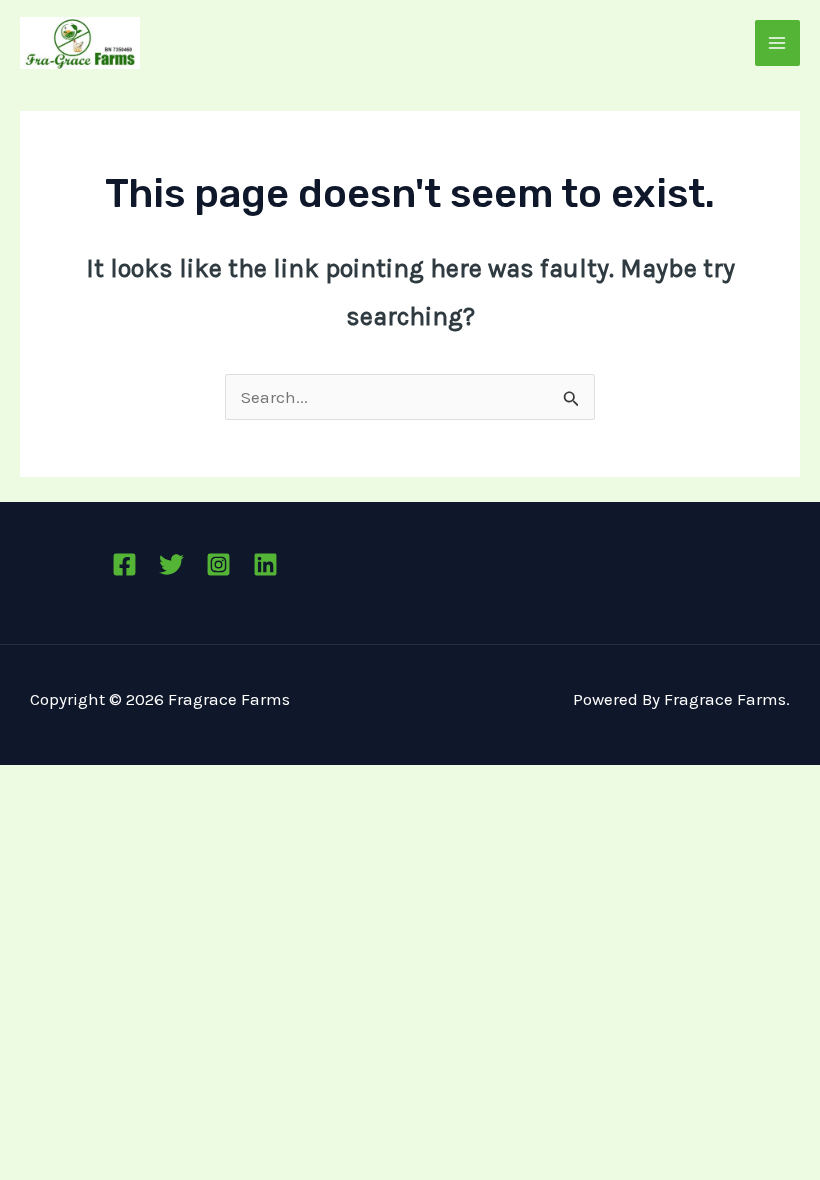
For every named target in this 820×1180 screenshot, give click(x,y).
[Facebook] (124, 564)
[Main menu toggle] (778, 43)
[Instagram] (218, 564)
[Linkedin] (265, 564)
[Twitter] (171, 564)
